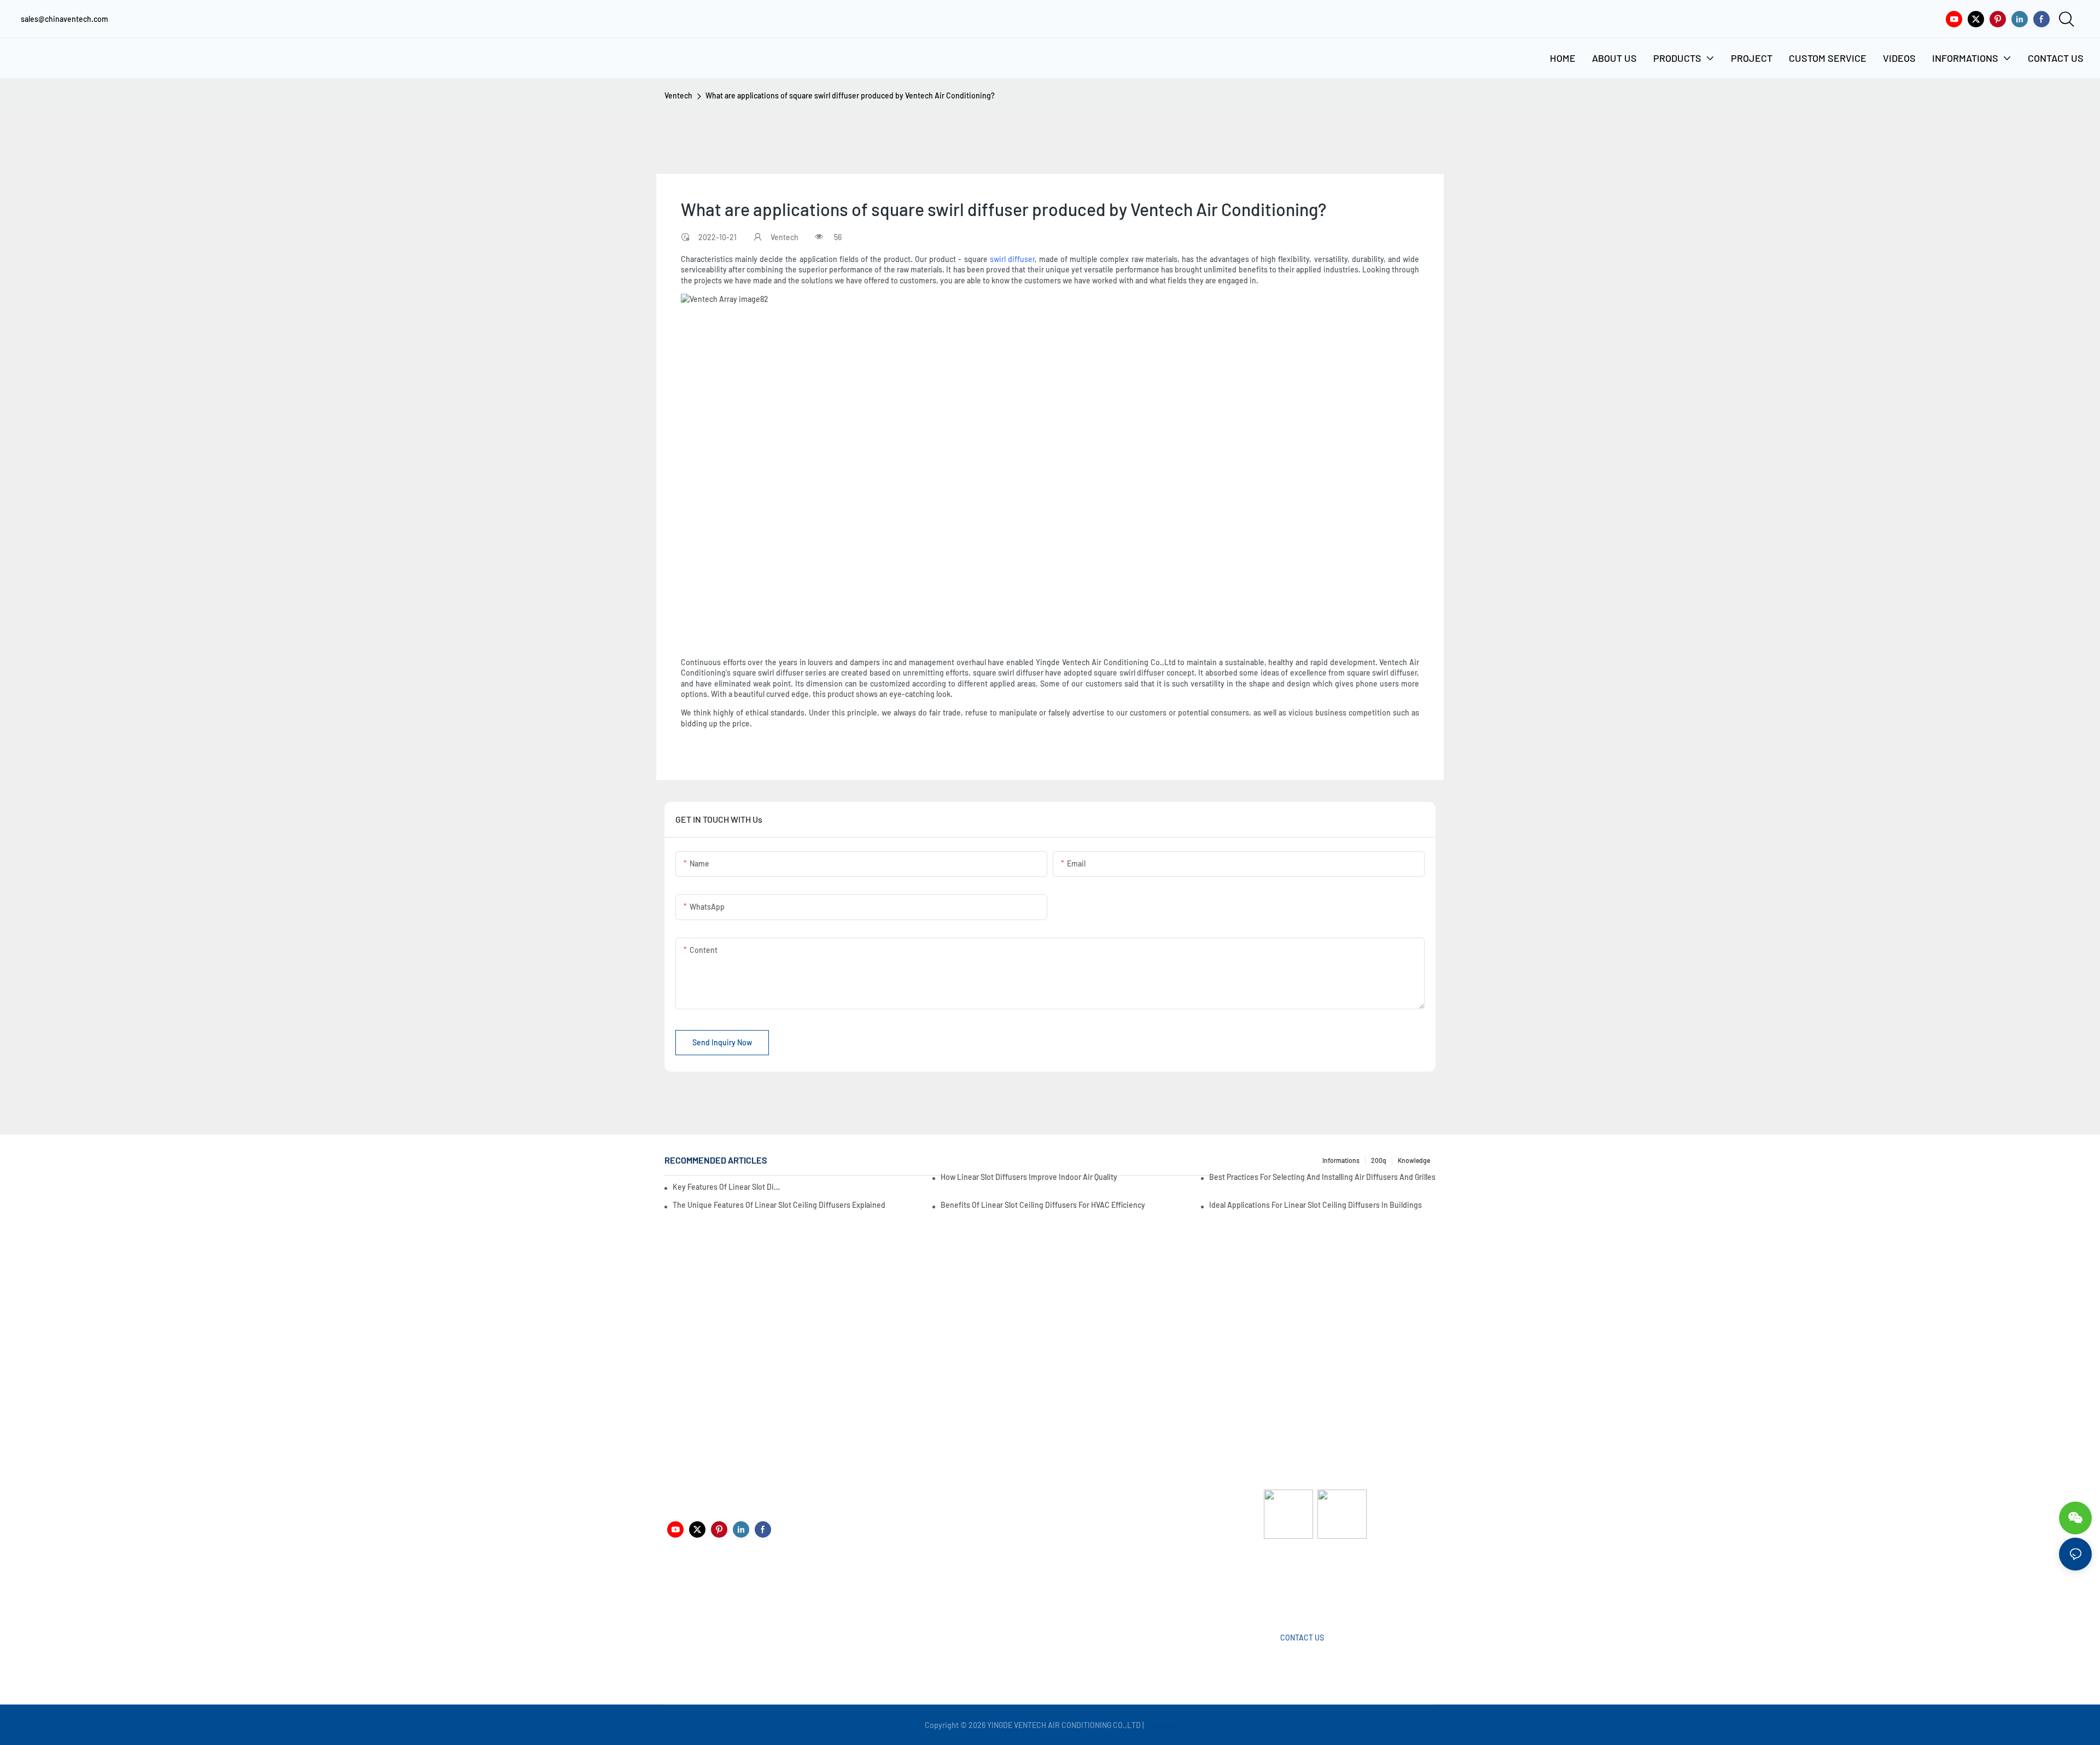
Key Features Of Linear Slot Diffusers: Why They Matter (727, 1187)
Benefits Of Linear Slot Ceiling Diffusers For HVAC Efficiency (1043, 1205)
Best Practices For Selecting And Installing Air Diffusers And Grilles (1322, 1177)
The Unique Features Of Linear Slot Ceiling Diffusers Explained (779, 1205)
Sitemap (1161, 1725)
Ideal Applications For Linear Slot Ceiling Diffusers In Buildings (1316, 1205)
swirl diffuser (1012, 259)
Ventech (678, 95)
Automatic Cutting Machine (1310, 1582)
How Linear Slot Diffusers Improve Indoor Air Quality (1029, 1177)
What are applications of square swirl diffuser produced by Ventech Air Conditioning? (850, 95)
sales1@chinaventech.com (1054, 1590)
